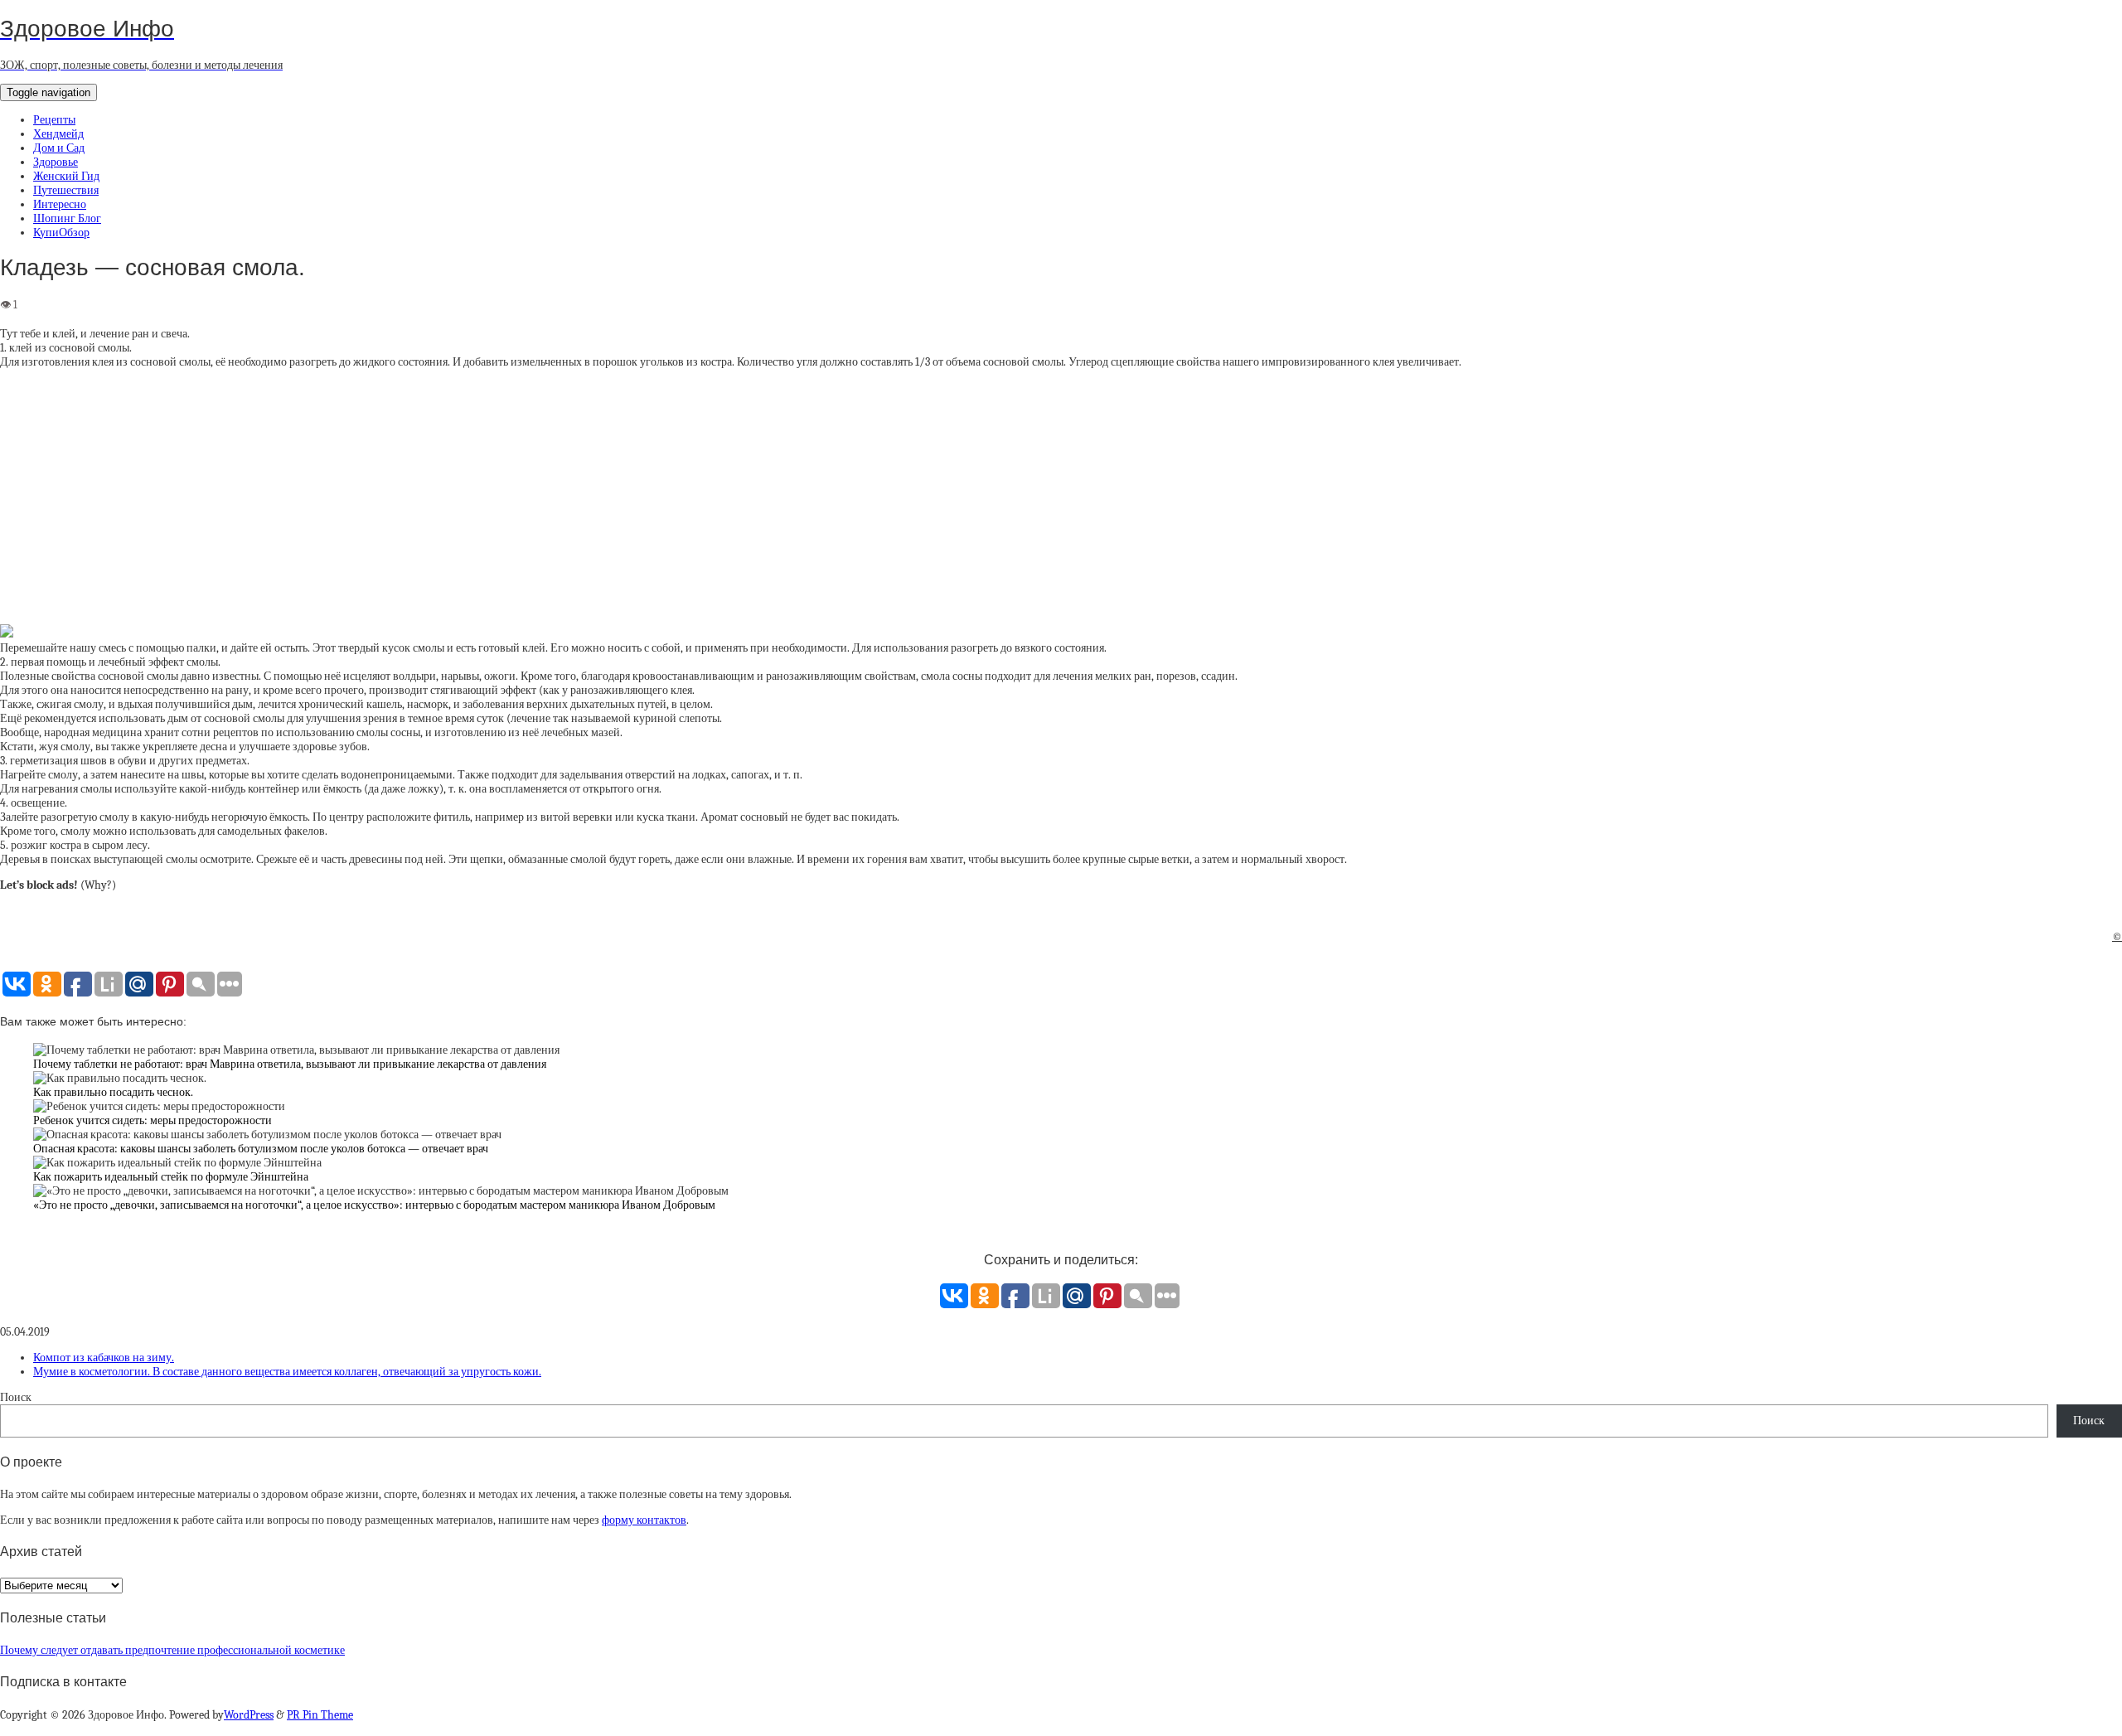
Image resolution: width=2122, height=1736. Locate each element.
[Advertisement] (1061, 497)
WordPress (249, 1715)
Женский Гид (66, 176)
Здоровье (56, 162)
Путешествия (66, 190)
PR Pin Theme (320, 1715)
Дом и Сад (59, 148)
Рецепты (54, 120)
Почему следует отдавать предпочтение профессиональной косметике (172, 1650)
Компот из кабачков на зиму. (104, 1358)
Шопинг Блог (67, 218)
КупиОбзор (61, 233)
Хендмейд (58, 134)
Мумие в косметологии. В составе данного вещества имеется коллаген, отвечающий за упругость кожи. (287, 1372)
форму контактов (644, 1520)
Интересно (60, 204)
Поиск (16, 1397)
